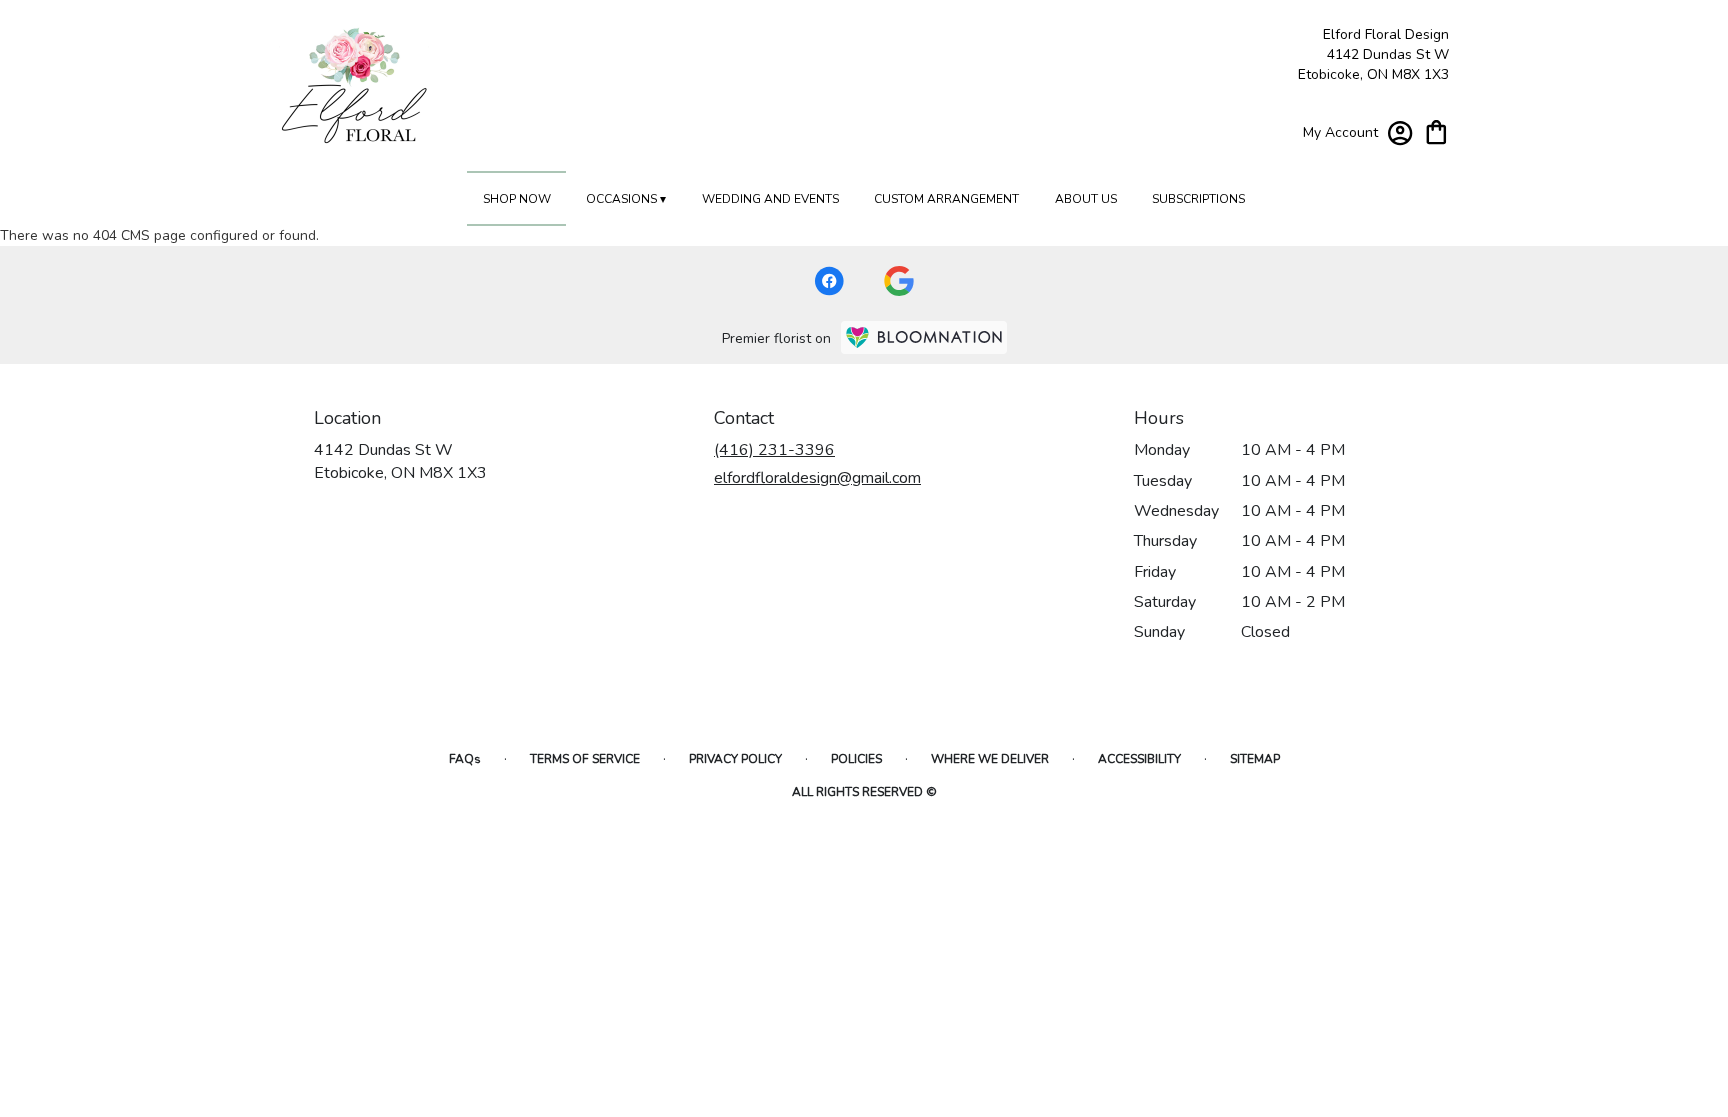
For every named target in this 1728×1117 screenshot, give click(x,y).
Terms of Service (585, 759)
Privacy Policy (735, 759)
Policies (856, 759)
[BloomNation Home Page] (924, 337)
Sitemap (1255, 759)
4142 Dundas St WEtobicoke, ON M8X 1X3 (400, 461)
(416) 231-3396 (774, 450)
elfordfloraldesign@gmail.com (817, 478)
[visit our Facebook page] (829, 281)
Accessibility (1139, 759)
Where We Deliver (990, 759)
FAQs (465, 759)
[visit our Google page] (899, 281)
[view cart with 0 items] (1436, 130)
